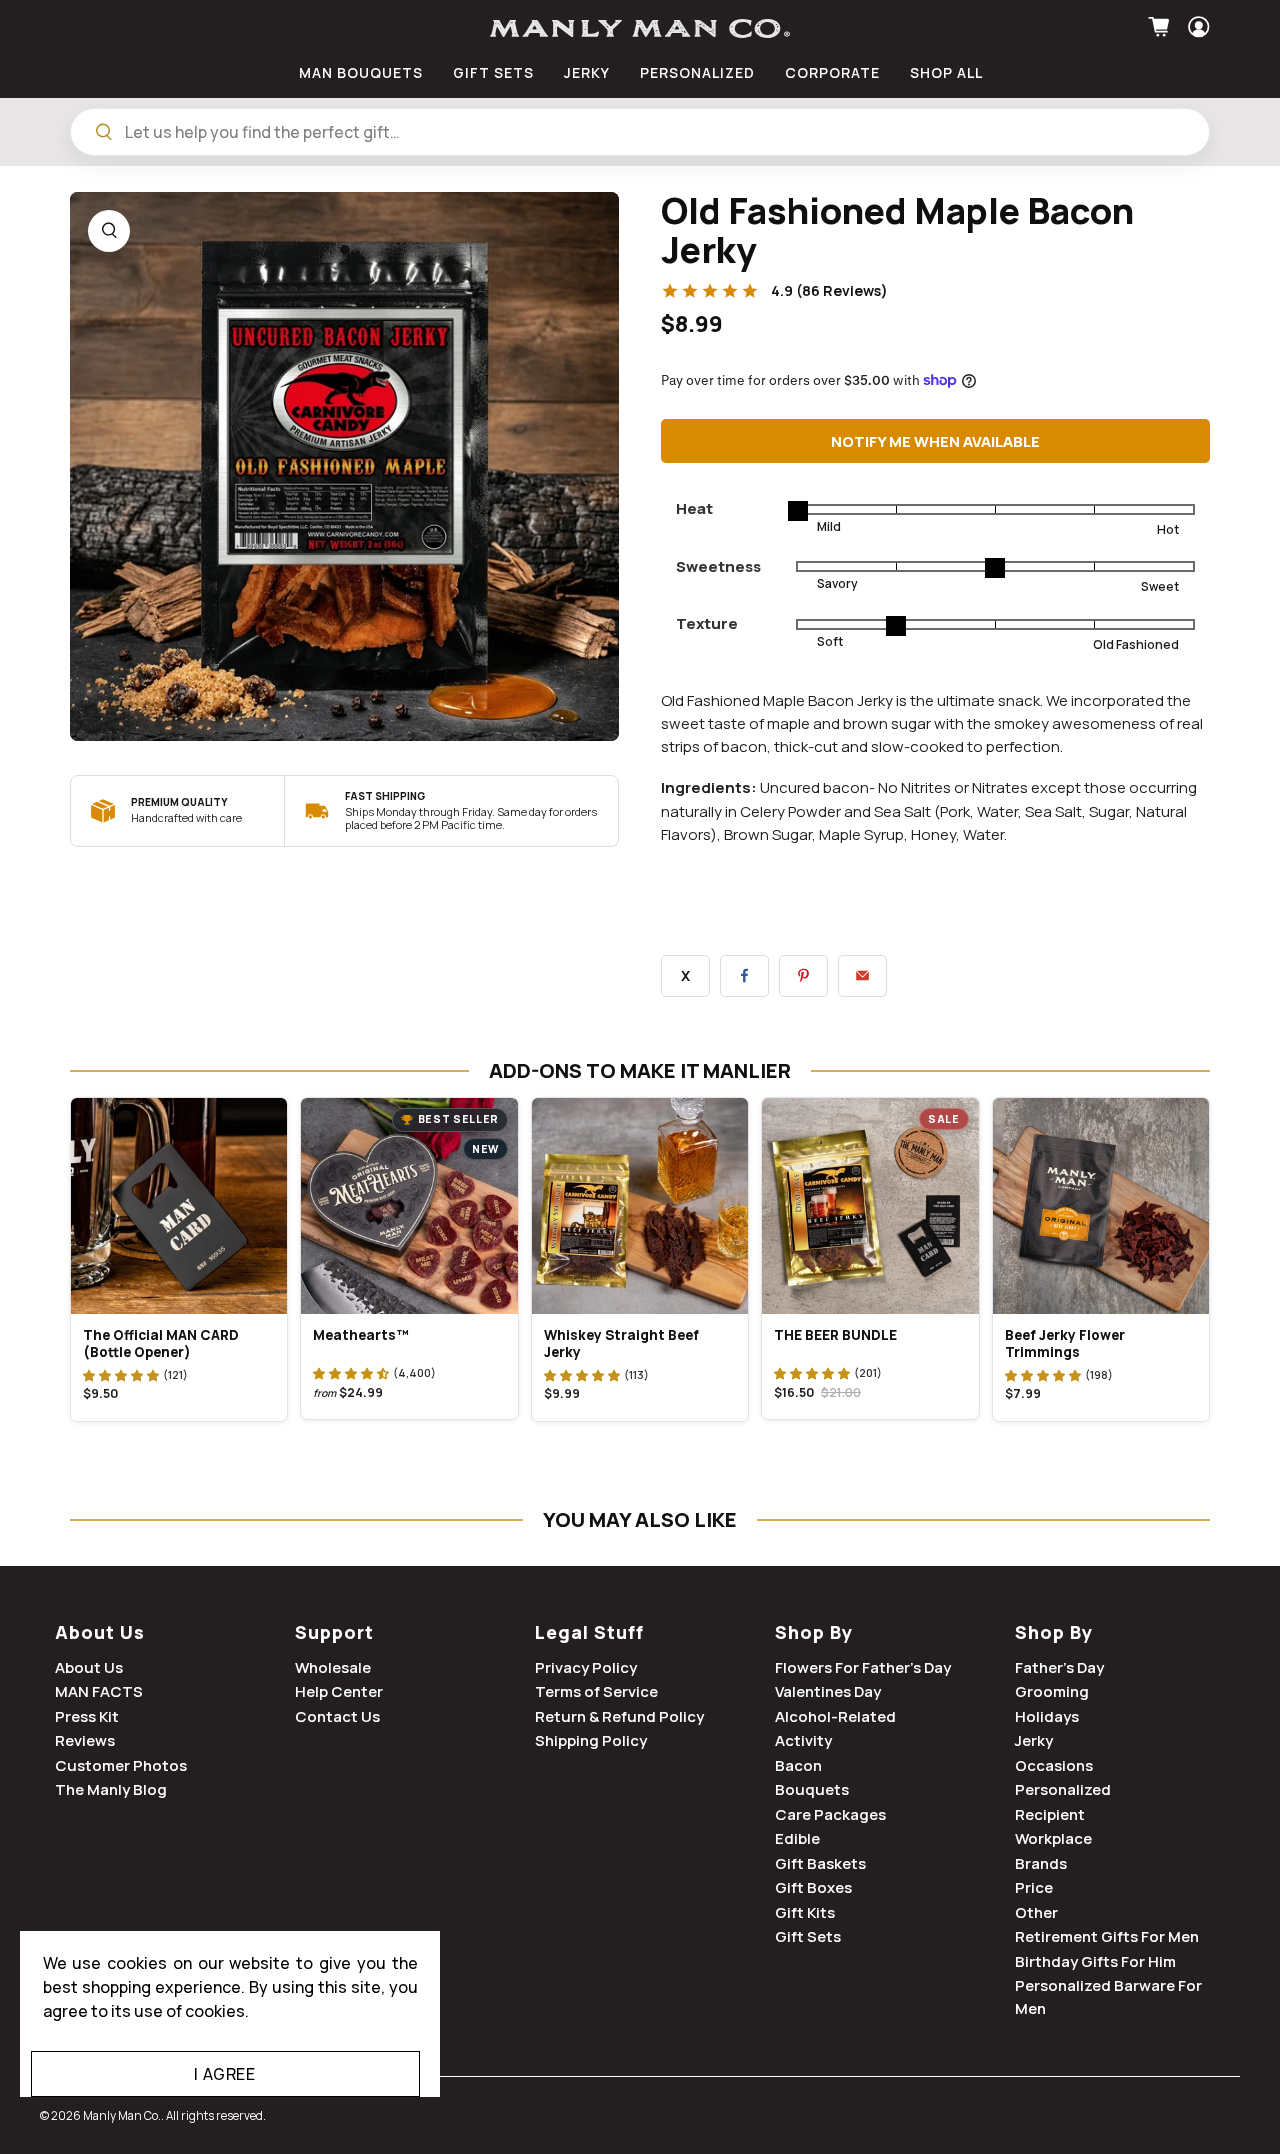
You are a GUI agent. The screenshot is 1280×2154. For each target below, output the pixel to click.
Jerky (1034, 1740)
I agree (224, 2074)
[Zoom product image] (109, 231)
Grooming (1052, 1691)
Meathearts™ (361, 1335)
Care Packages (830, 1814)
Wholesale (333, 1667)
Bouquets (812, 1789)
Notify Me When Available (935, 441)
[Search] (104, 132)
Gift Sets (808, 1936)
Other (1036, 1912)
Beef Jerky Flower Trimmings (1065, 1343)
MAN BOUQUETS (361, 72)
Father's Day (1059, 1667)
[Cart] (1161, 27)
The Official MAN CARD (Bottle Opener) (161, 1343)
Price (1034, 1887)
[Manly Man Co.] (640, 28)
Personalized (1063, 1789)
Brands (1041, 1863)
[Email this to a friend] (862, 976)
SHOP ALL (946, 72)
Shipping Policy (591, 1740)
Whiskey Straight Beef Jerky (621, 1343)
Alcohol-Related (835, 1716)
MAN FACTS (99, 1691)
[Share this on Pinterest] (803, 976)
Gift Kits (805, 1912)
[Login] (1196, 27)
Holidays (1047, 1716)
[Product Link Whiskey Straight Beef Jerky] (640, 1206)
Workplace (1053, 1838)
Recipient (1050, 1814)
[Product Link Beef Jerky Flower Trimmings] (1101, 1206)
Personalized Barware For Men (1108, 1997)
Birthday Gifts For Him (1095, 1961)
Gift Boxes (813, 1887)
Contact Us (337, 1716)
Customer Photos (121, 1765)
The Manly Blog (111, 1789)
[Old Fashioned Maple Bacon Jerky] (344, 466)
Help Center (339, 1691)
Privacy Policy (586, 1667)
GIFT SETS (493, 72)
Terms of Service (596, 1691)
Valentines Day (828, 1691)
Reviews (85, 1740)
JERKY (587, 72)
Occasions (1054, 1765)
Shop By (814, 1632)
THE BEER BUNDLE (835, 1335)
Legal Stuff (589, 1632)
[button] (121, 1375)
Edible (797, 1838)
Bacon (798, 1765)
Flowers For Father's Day (863, 1667)
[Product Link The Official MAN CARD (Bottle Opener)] (179, 1206)
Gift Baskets (820, 1863)
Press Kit (87, 1716)
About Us (100, 1632)
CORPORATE (832, 72)
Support (334, 1632)
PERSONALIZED (697, 72)
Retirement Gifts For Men (1107, 1936)
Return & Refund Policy (619, 1716)
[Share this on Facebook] (744, 976)
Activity (803, 1740)
